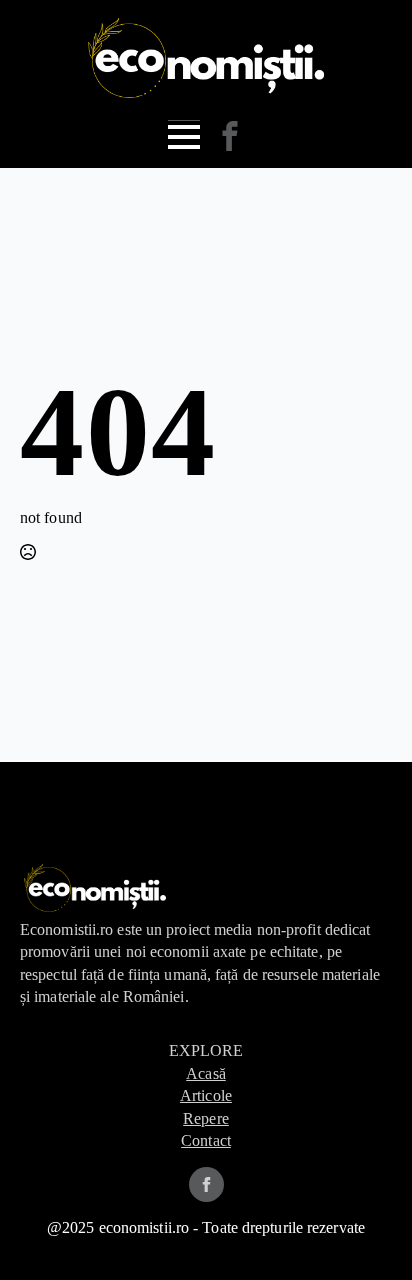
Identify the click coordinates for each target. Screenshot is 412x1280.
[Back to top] (364, 1232)
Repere (206, 1118)
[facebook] (206, 1184)
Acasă (206, 1073)
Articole (206, 1095)
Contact (206, 1140)
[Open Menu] (184, 137)
